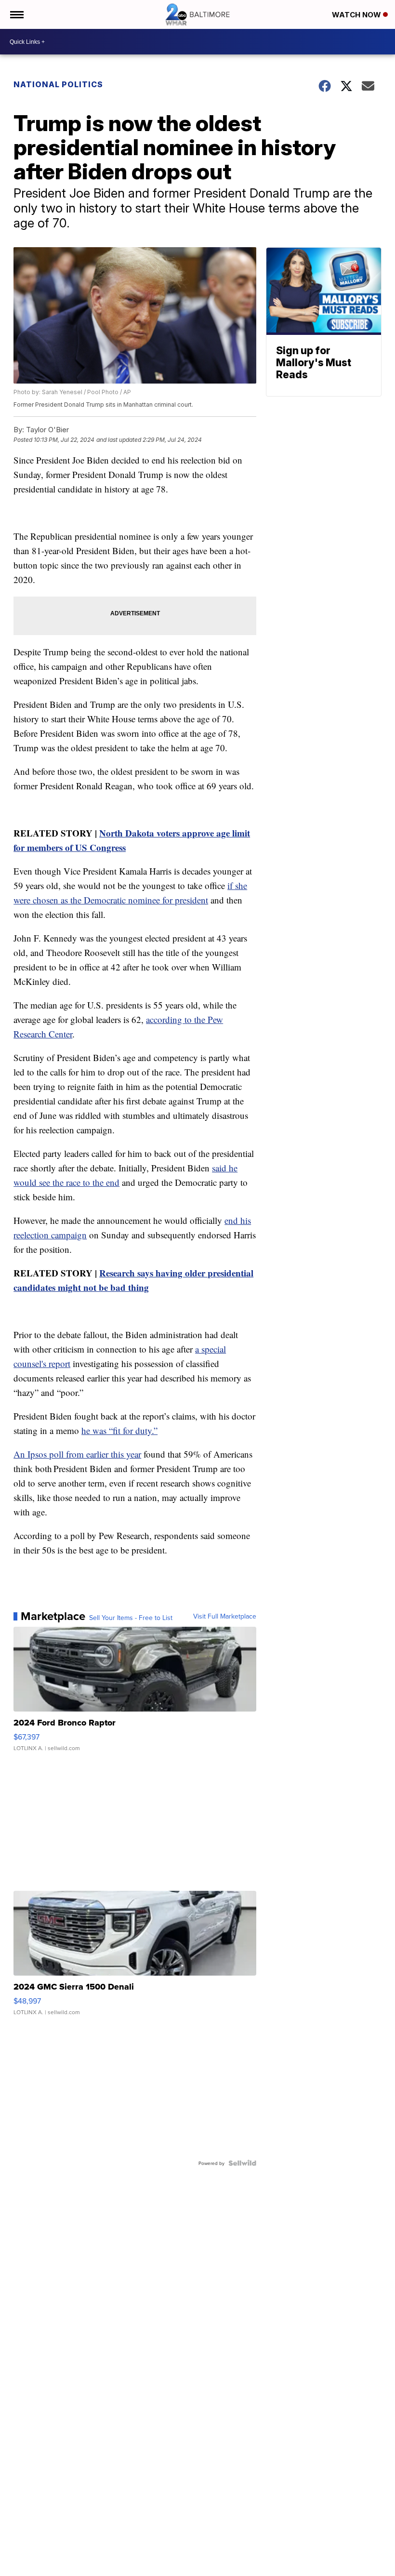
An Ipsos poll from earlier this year (77, 1454)
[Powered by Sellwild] (242, 2163)
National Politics (58, 84)
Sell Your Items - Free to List (131, 1618)
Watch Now (357, 15)
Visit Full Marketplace (225, 1616)
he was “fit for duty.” (119, 1430)
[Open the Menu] (16, 14)
